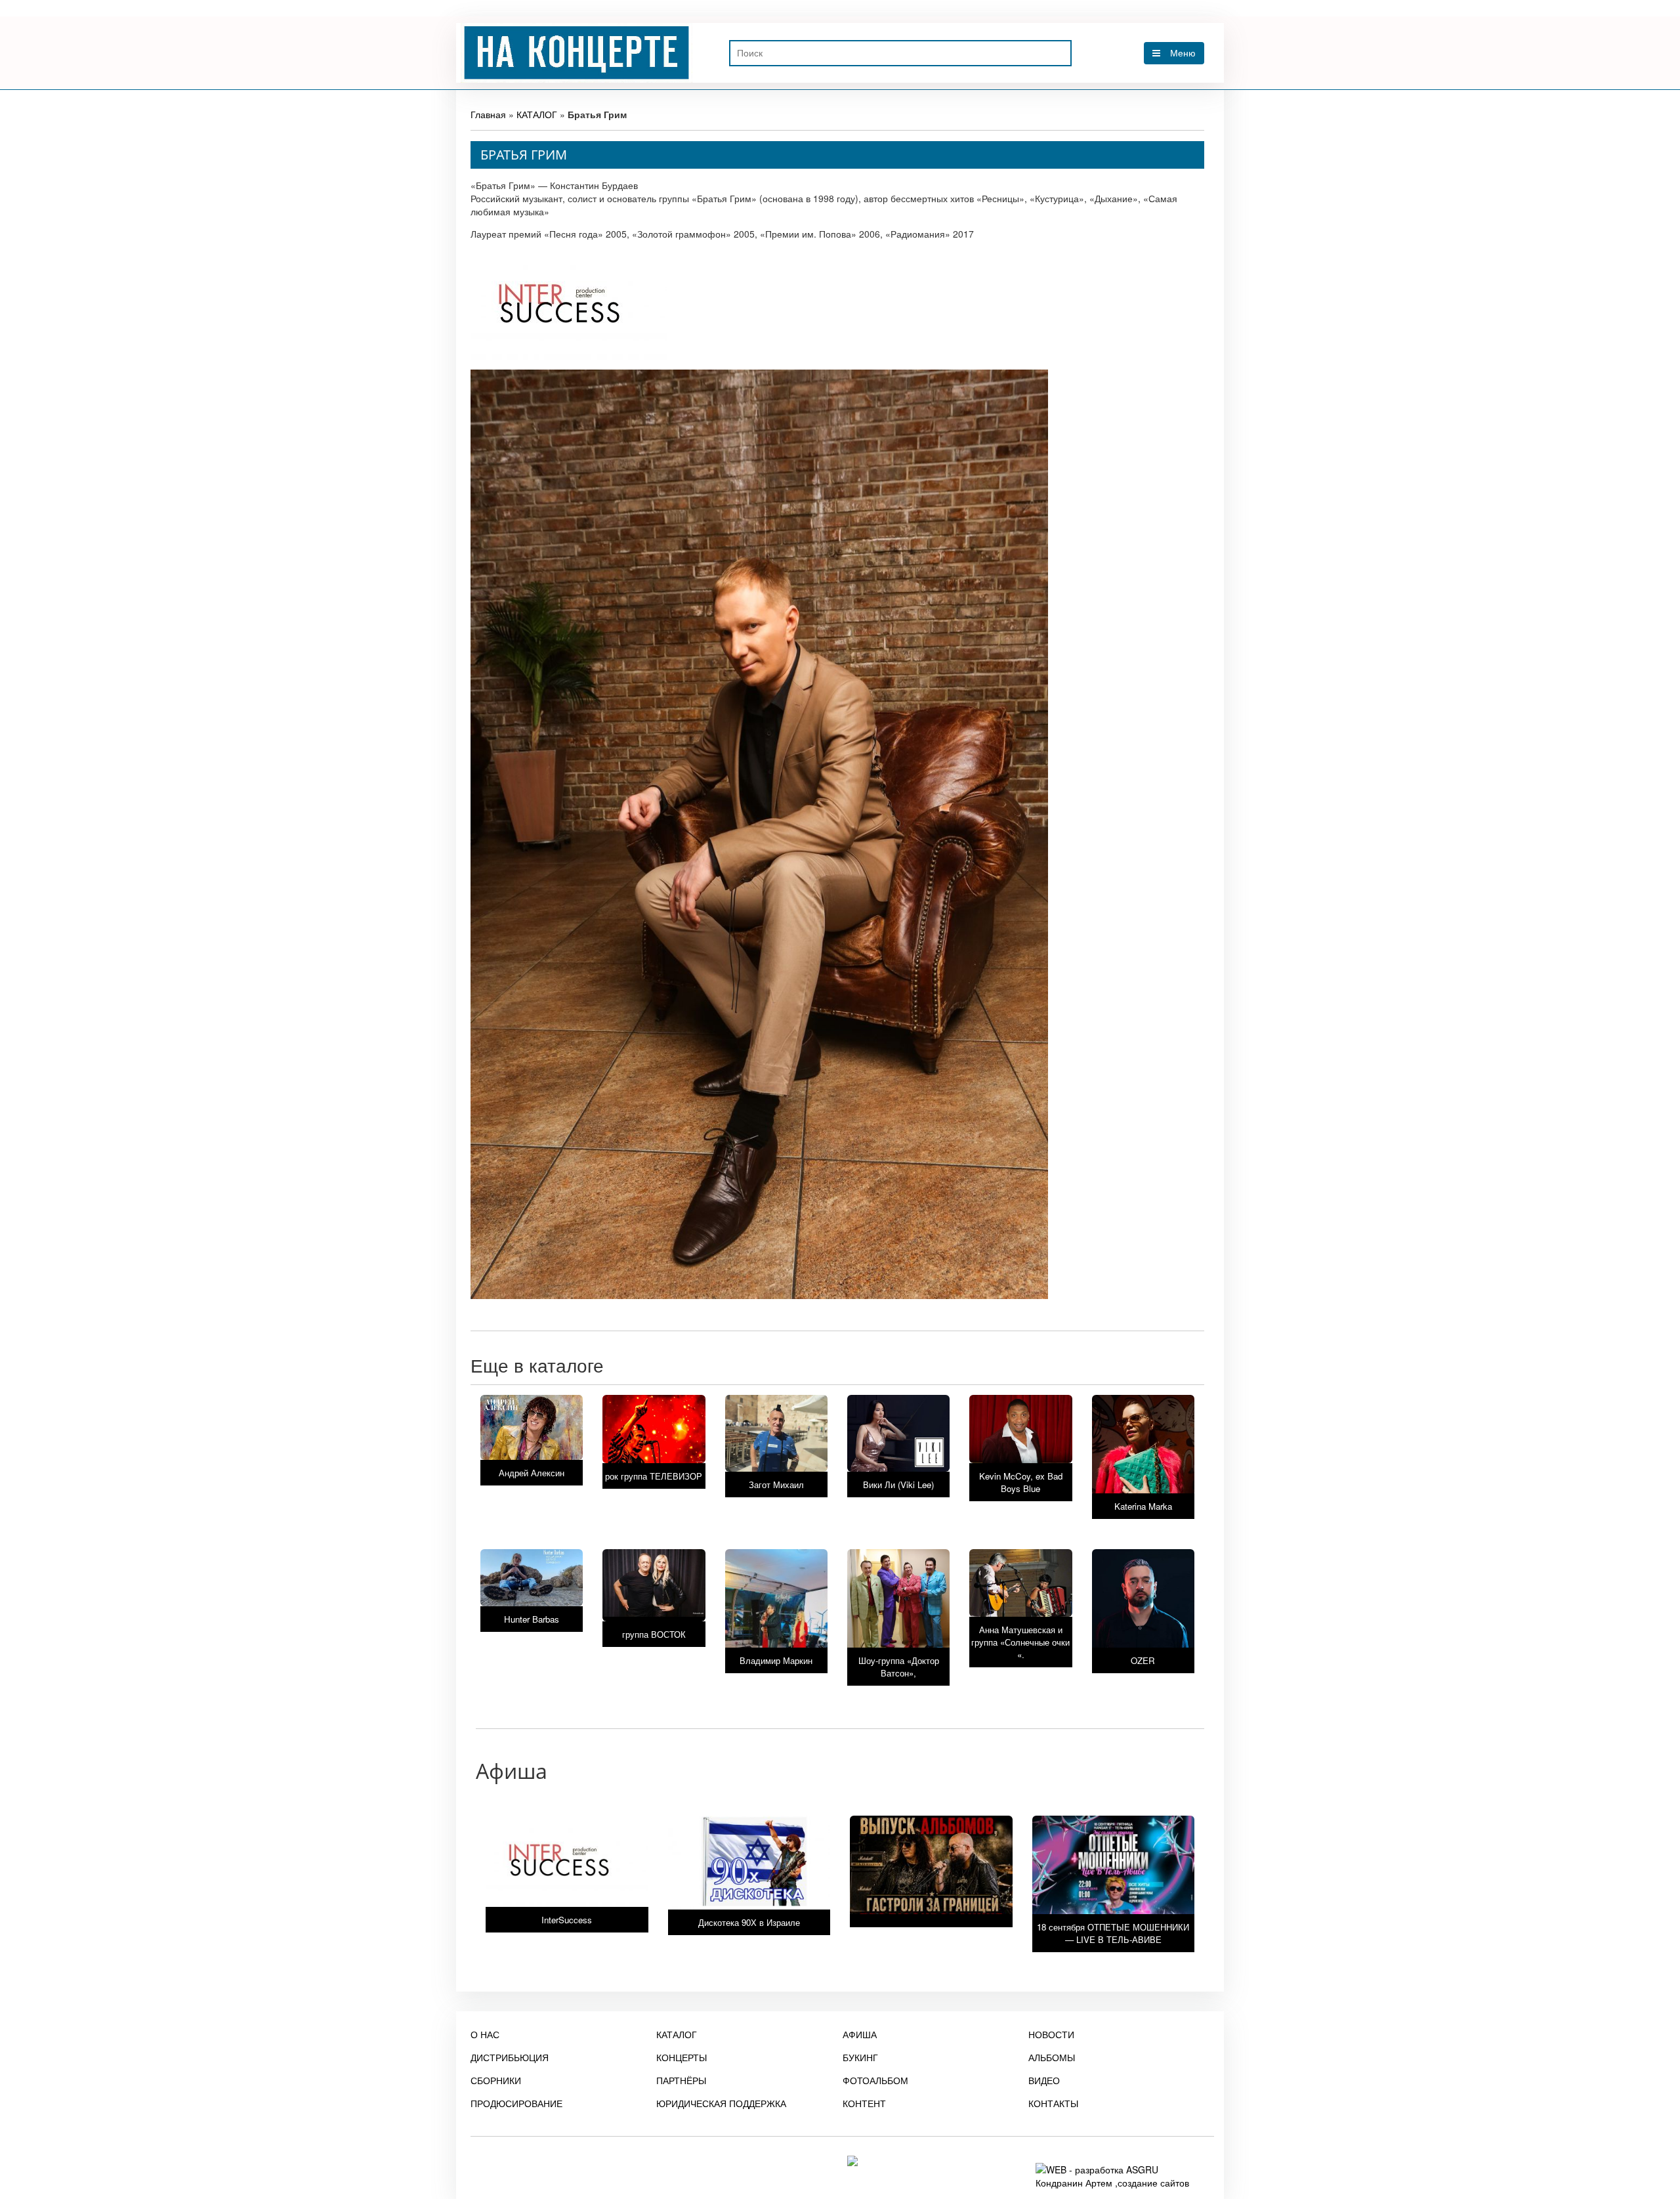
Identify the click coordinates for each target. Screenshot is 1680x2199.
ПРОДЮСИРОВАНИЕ (516, 2103)
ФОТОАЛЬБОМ (875, 2080)
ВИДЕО (1044, 2080)
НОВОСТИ (1051, 2034)
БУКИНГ (860, 2057)
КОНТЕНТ (864, 2103)
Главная (488, 114)
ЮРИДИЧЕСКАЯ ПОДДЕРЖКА (721, 2103)
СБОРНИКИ (496, 2080)
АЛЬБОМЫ (1052, 2057)
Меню (1183, 53)
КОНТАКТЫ (1053, 2103)
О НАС (485, 2034)
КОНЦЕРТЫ (682, 2057)
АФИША (860, 2034)
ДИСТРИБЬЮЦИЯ (510, 2057)
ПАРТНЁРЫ (681, 2080)
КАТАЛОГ (537, 114)
